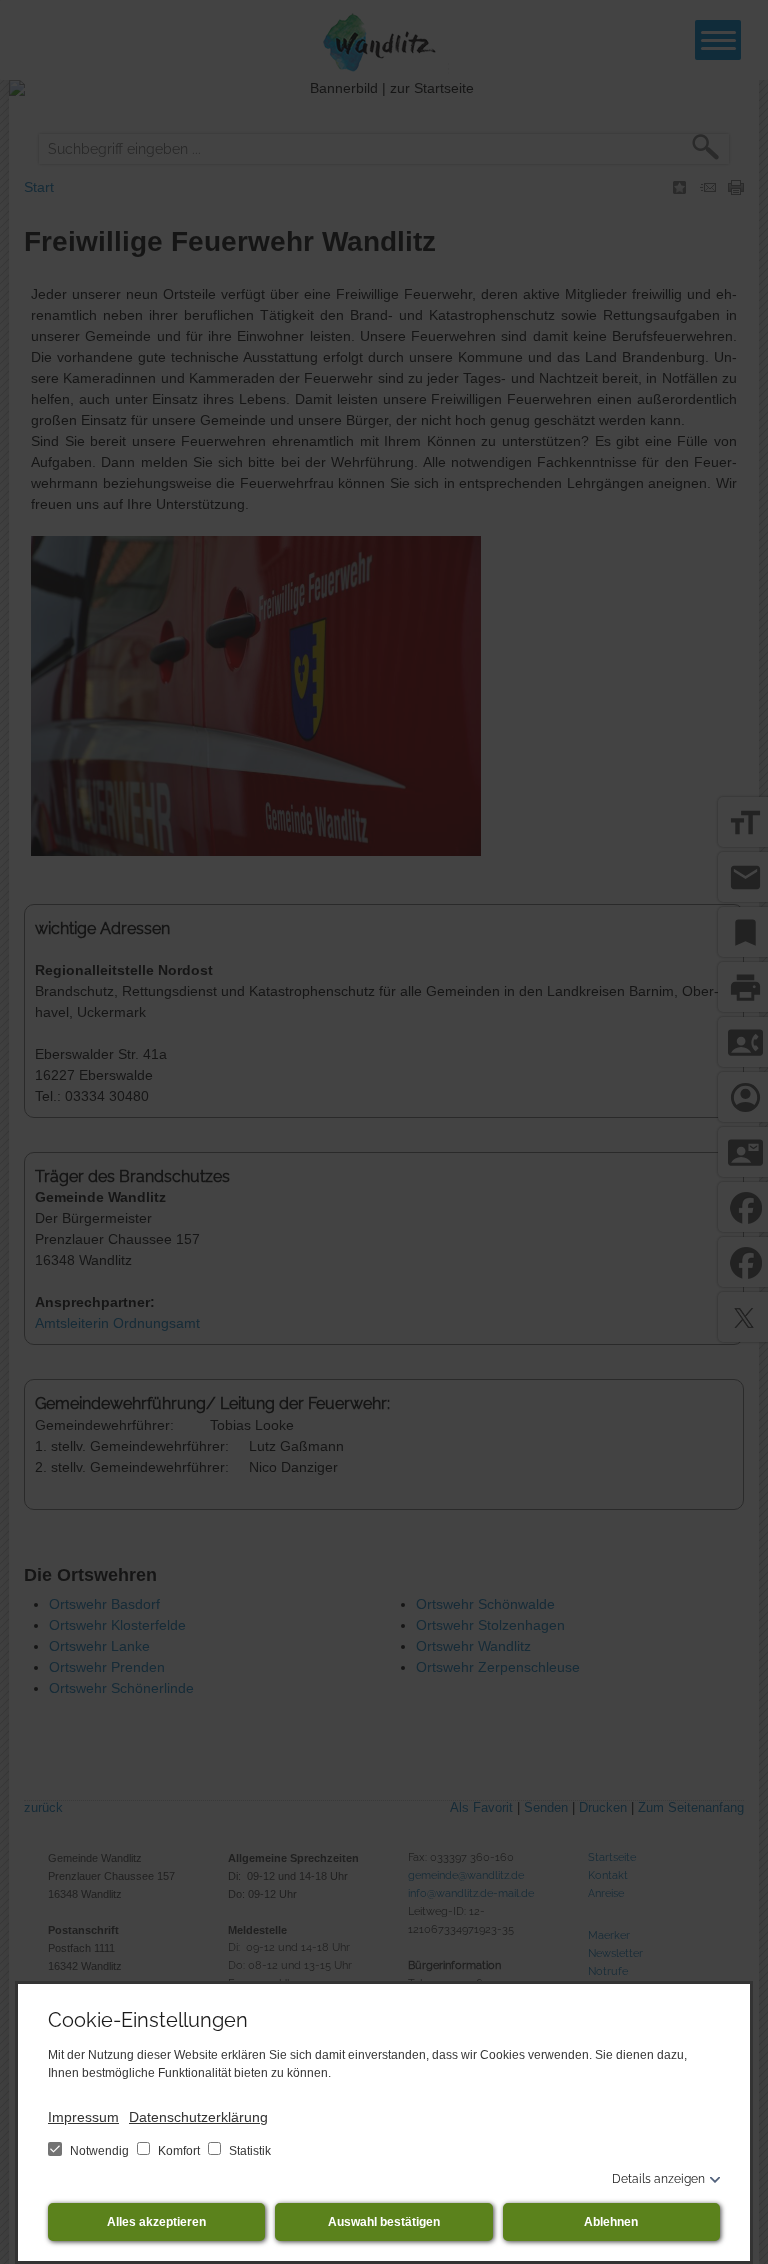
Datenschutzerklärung (198, 2117)
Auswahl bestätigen (384, 2222)
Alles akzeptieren (156, 2222)
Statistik (248, 2151)
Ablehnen (611, 2222)
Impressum (83, 2117)
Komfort (179, 2151)
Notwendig (99, 2151)
